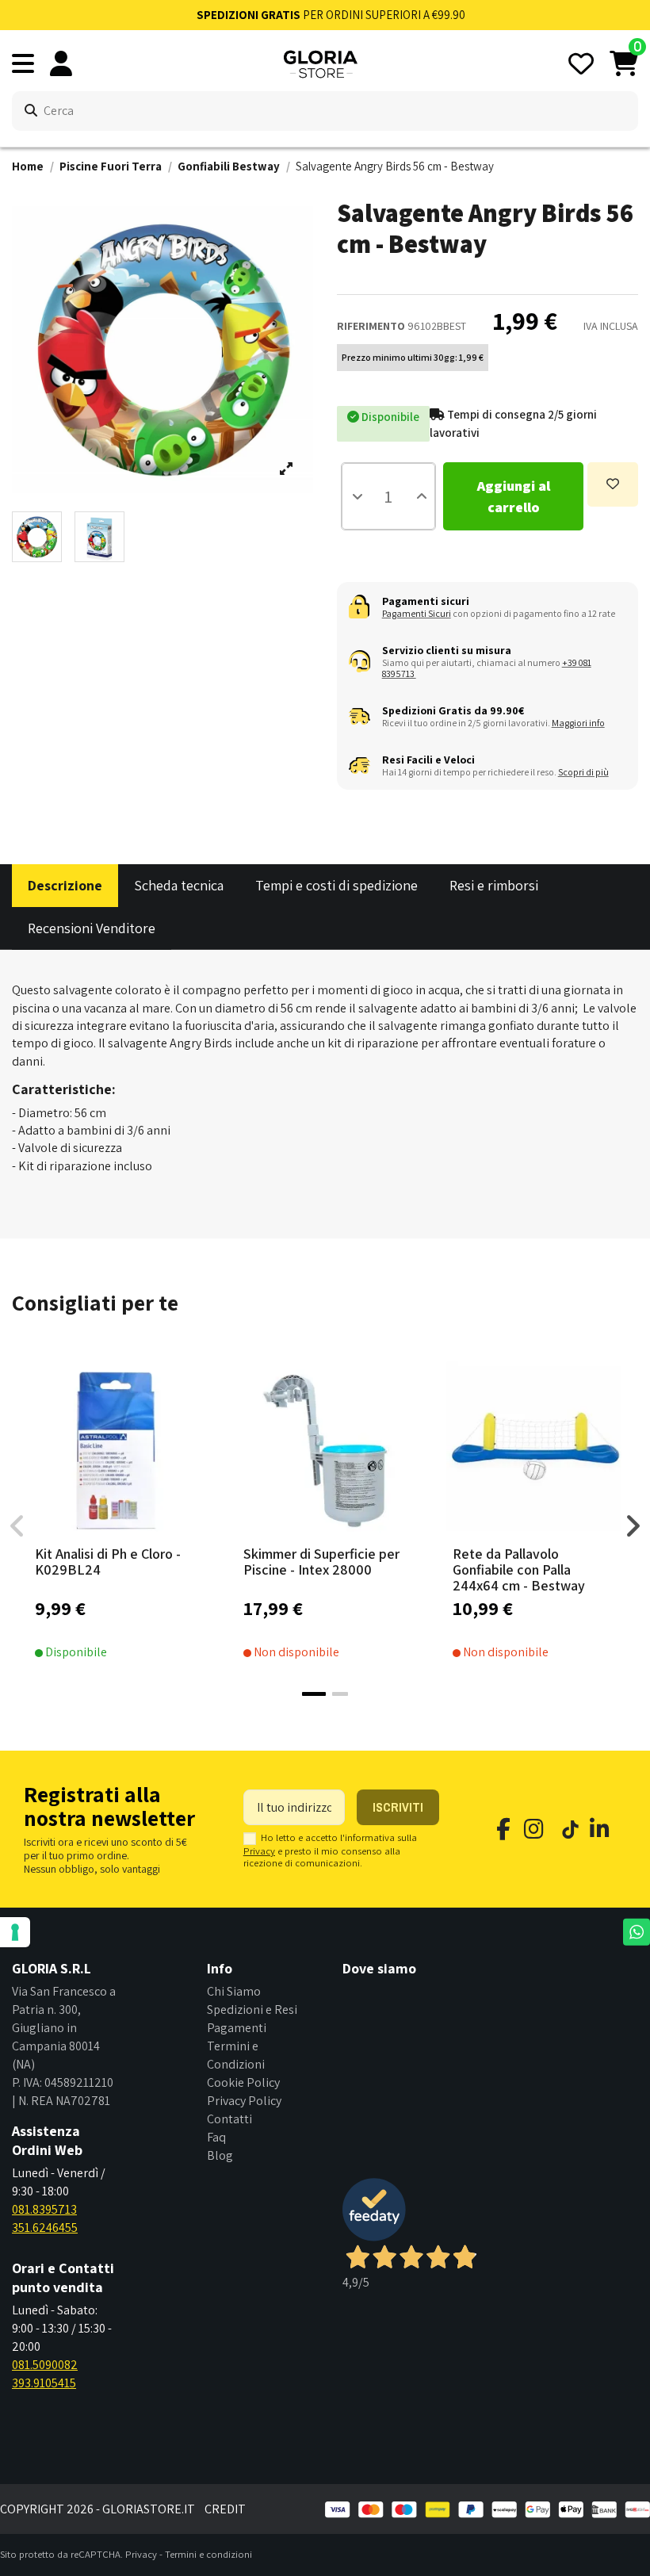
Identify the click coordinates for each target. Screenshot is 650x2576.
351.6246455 (45, 2228)
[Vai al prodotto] (350, 1533)
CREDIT (225, 2509)
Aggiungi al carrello (514, 496)
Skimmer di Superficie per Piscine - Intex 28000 (321, 1562)
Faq (216, 2137)
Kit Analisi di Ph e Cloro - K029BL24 (108, 1562)
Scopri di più (583, 772)
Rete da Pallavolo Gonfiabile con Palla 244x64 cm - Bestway (519, 1569)
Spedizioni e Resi (252, 2010)
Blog (220, 2155)
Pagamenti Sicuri (417, 613)
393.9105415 (44, 2383)
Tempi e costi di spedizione (336, 885)
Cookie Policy (243, 2082)
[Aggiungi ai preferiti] (613, 484)
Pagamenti (237, 2028)
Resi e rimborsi (494, 885)
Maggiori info (578, 723)
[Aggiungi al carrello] (140, 1533)
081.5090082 (45, 2365)
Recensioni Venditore (92, 928)
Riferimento (371, 326)
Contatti (229, 2119)
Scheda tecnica (179, 885)
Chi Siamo (234, 1991)
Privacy (259, 1851)
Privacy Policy (244, 2101)
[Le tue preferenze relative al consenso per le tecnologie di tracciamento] (15, 1932)
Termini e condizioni (208, 2554)
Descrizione (65, 885)
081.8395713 (44, 2209)
